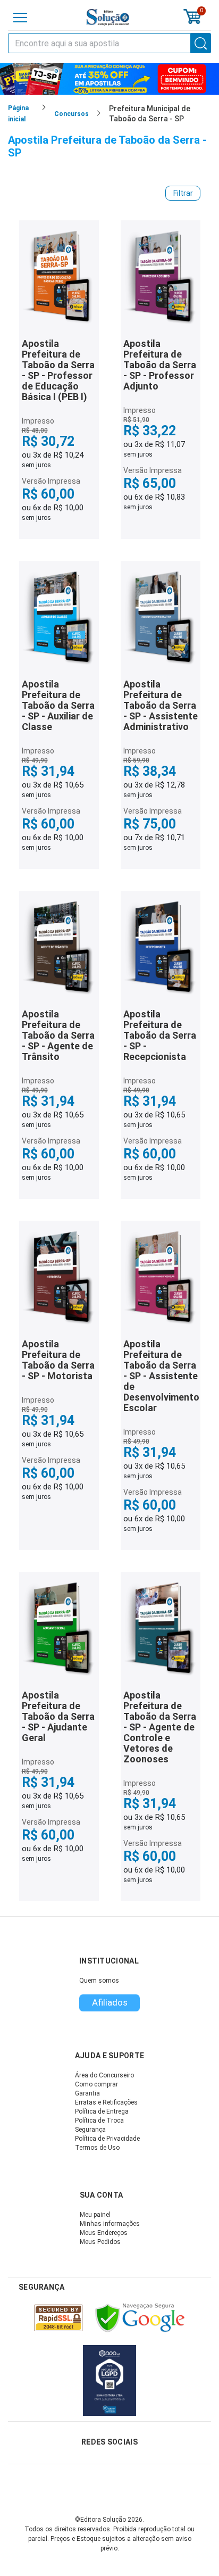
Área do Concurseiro (104, 2075)
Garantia (87, 2093)
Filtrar (183, 193)
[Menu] (20, 18)
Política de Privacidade (107, 2139)
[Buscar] (201, 43)
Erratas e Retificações (106, 2102)
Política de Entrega (102, 2111)
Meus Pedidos (100, 2242)
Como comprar (96, 2084)
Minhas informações (110, 2224)
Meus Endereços (104, 2233)
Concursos (71, 114)
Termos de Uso (97, 2148)
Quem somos (99, 1981)
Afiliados (110, 2002)
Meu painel (95, 2215)
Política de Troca (99, 2121)
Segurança (90, 2130)
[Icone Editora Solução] (108, 17)
